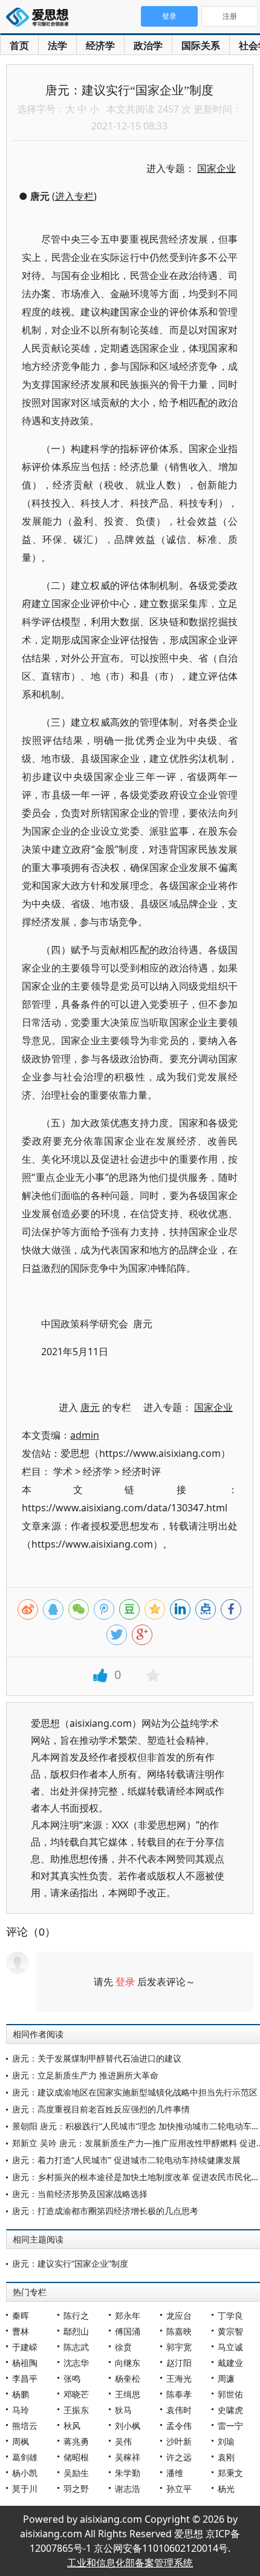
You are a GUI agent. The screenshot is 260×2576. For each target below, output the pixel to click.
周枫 (21, 2441)
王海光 (179, 2378)
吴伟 (123, 2441)
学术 (63, 1471)
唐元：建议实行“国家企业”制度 (70, 2263)
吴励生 (76, 2473)
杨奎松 (128, 2378)
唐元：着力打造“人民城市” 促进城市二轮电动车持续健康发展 (126, 2160)
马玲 (21, 2410)
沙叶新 (179, 2441)
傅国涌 (128, 2331)
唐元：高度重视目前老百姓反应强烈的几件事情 (101, 2109)
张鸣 (72, 2378)
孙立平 (179, 2489)
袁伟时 (179, 2410)
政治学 (148, 45)
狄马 (123, 2410)
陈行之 (76, 2315)
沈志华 (76, 2363)
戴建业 (230, 2363)
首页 (19, 45)
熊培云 (25, 2426)
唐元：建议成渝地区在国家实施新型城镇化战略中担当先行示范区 (135, 2092)
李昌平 (25, 2378)
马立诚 (230, 2347)
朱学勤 (128, 2473)
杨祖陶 (25, 2363)
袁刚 (226, 2457)
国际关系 (201, 45)
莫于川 (25, 2489)
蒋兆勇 (76, 2441)
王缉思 (128, 2394)
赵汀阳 (179, 2363)
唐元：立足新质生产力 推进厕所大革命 (85, 2075)
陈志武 (76, 2347)
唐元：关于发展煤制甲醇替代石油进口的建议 (97, 2058)
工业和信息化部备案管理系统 (130, 2563)
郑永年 (128, 2315)
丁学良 (230, 2315)
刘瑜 (226, 2441)
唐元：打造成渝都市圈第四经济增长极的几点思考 (105, 2211)
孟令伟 (179, 2426)
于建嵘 (25, 2347)
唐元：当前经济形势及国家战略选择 (80, 2194)
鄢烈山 (76, 2331)
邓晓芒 (76, 2394)
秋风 (72, 2426)
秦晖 (21, 2315)
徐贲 (123, 2347)
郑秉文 (230, 2473)
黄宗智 (230, 2331)
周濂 (226, 2378)
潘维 (175, 2473)
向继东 (128, 2363)
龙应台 (179, 2315)
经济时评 (141, 1471)
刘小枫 (128, 2426)
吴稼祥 (128, 2457)
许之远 (179, 2457)
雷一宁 (230, 2426)
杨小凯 (25, 2473)
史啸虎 (230, 2410)
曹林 (21, 2331)
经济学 (100, 45)
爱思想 (41, 18)
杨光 (226, 2489)
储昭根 (76, 2457)
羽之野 (76, 2489)
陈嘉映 (179, 2331)
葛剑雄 (25, 2457)
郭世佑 (230, 2394)
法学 (57, 45)
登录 (125, 1982)
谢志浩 (128, 2489)
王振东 (76, 2410)
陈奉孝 (179, 2394)
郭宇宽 (179, 2347)
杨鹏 (21, 2394)
